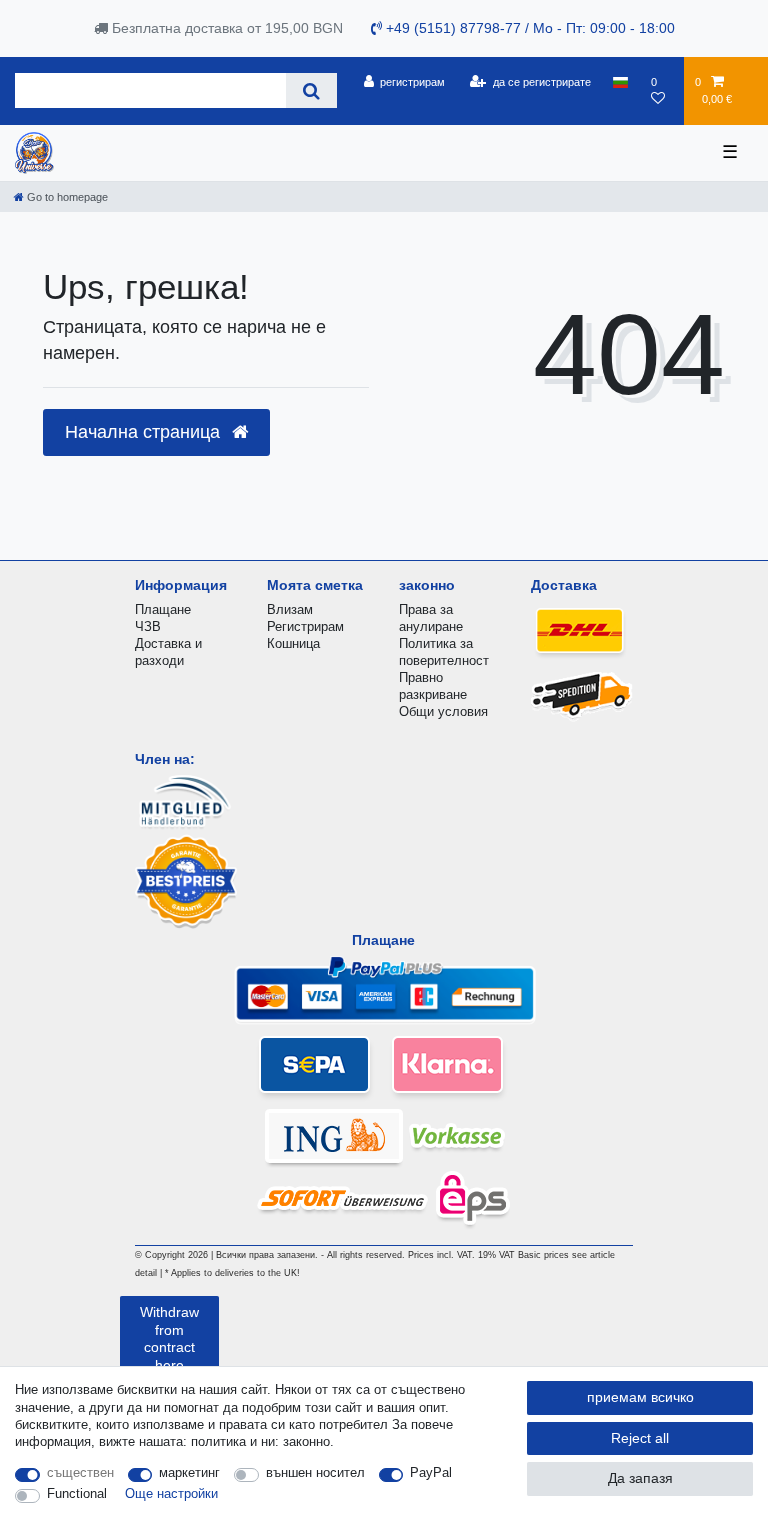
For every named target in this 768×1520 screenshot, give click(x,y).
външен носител (315, 1472)
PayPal (431, 1472)
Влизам (290, 609)
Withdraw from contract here (169, 1338)
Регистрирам (305, 626)
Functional (77, 1493)
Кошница (293, 643)
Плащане (163, 609)
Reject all (640, 1438)
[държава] (620, 82)
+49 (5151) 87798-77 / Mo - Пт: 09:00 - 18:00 (528, 28)
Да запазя (640, 1478)
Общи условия (443, 711)
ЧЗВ (148, 626)
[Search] (311, 90)
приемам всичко (640, 1397)
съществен (80, 1472)
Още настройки (171, 1493)
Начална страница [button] (145, 432)
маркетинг (189, 1472)
